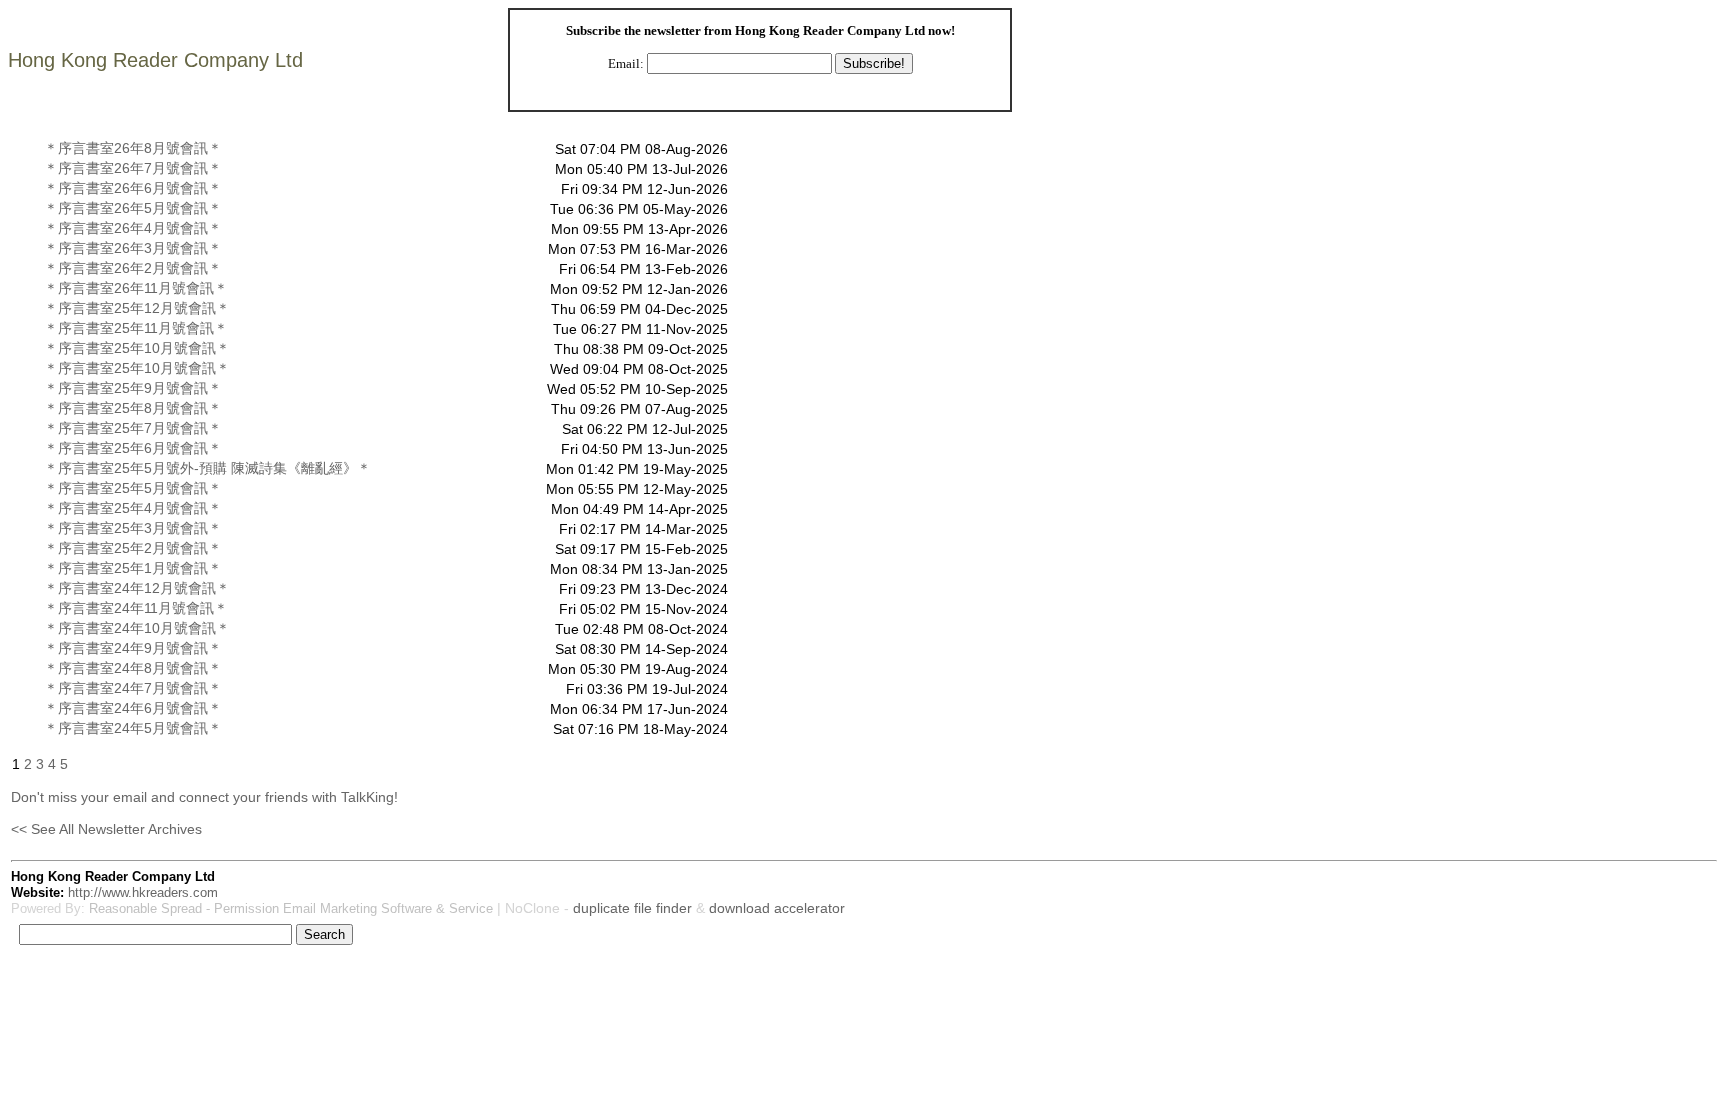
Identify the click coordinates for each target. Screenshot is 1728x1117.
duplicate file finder (632, 908)
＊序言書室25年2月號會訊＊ (133, 548)
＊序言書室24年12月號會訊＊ (137, 588)
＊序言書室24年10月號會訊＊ (137, 628)
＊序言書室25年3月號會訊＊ (133, 528)
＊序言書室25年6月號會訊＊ (133, 448)
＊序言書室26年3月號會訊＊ (133, 248)
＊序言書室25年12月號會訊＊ (137, 308)
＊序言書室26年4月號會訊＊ (133, 228)
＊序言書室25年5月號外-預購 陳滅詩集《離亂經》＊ (207, 468)
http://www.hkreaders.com (143, 892)
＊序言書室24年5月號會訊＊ (133, 728)
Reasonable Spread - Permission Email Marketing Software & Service (291, 908)
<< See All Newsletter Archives (106, 829)
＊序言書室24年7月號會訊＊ (133, 688)
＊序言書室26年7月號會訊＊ (133, 168)
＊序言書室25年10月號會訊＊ (137, 348)
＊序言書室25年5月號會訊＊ (133, 488)
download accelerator (777, 908)
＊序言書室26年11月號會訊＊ (136, 288)
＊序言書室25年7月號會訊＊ (133, 428)
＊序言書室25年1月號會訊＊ (133, 568)
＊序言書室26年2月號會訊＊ (133, 268)
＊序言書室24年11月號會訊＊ (136, 608)
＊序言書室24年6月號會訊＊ (133, 708)
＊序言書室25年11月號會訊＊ (136, 328)
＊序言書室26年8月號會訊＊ (133, 148)
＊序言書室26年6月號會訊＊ (133, 188)
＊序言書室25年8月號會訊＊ (133, 408)
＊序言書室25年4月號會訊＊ (133, 508)
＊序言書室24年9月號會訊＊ (133, 648)
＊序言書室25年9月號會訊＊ (133, 388)
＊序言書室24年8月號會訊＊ (133, 668)
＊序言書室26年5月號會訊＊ (133, 208)
